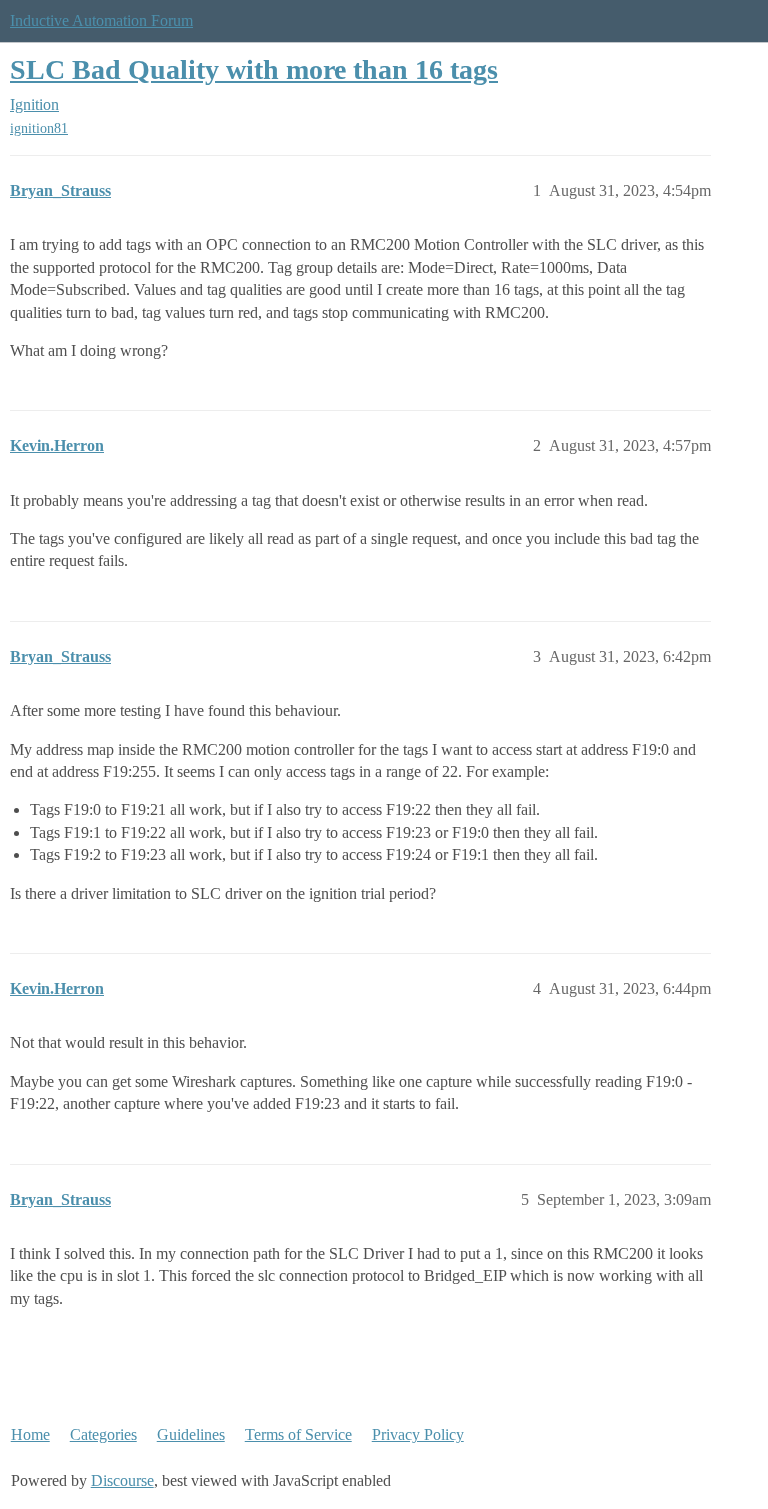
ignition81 (39, 128)
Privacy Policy (418, 1434)
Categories (103, 1434)
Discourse (122, 1480)
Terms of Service (298, 1434)
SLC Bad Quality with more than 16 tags (254, 69)
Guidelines (191, 1434)
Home (30, 1434)
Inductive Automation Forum (101, 20)
